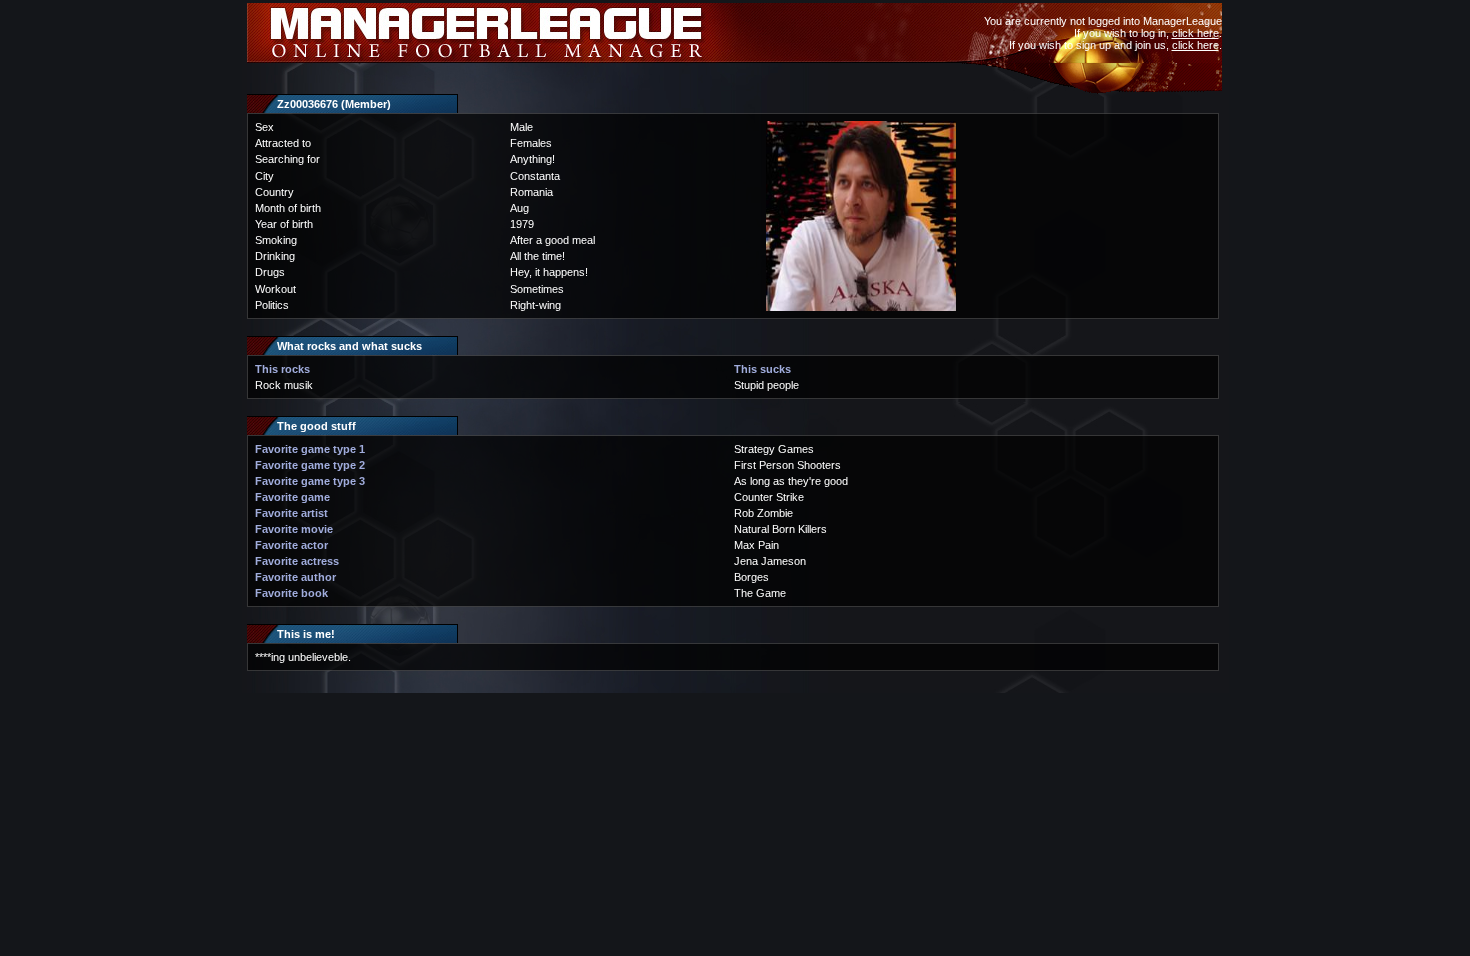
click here (1195, 33)
